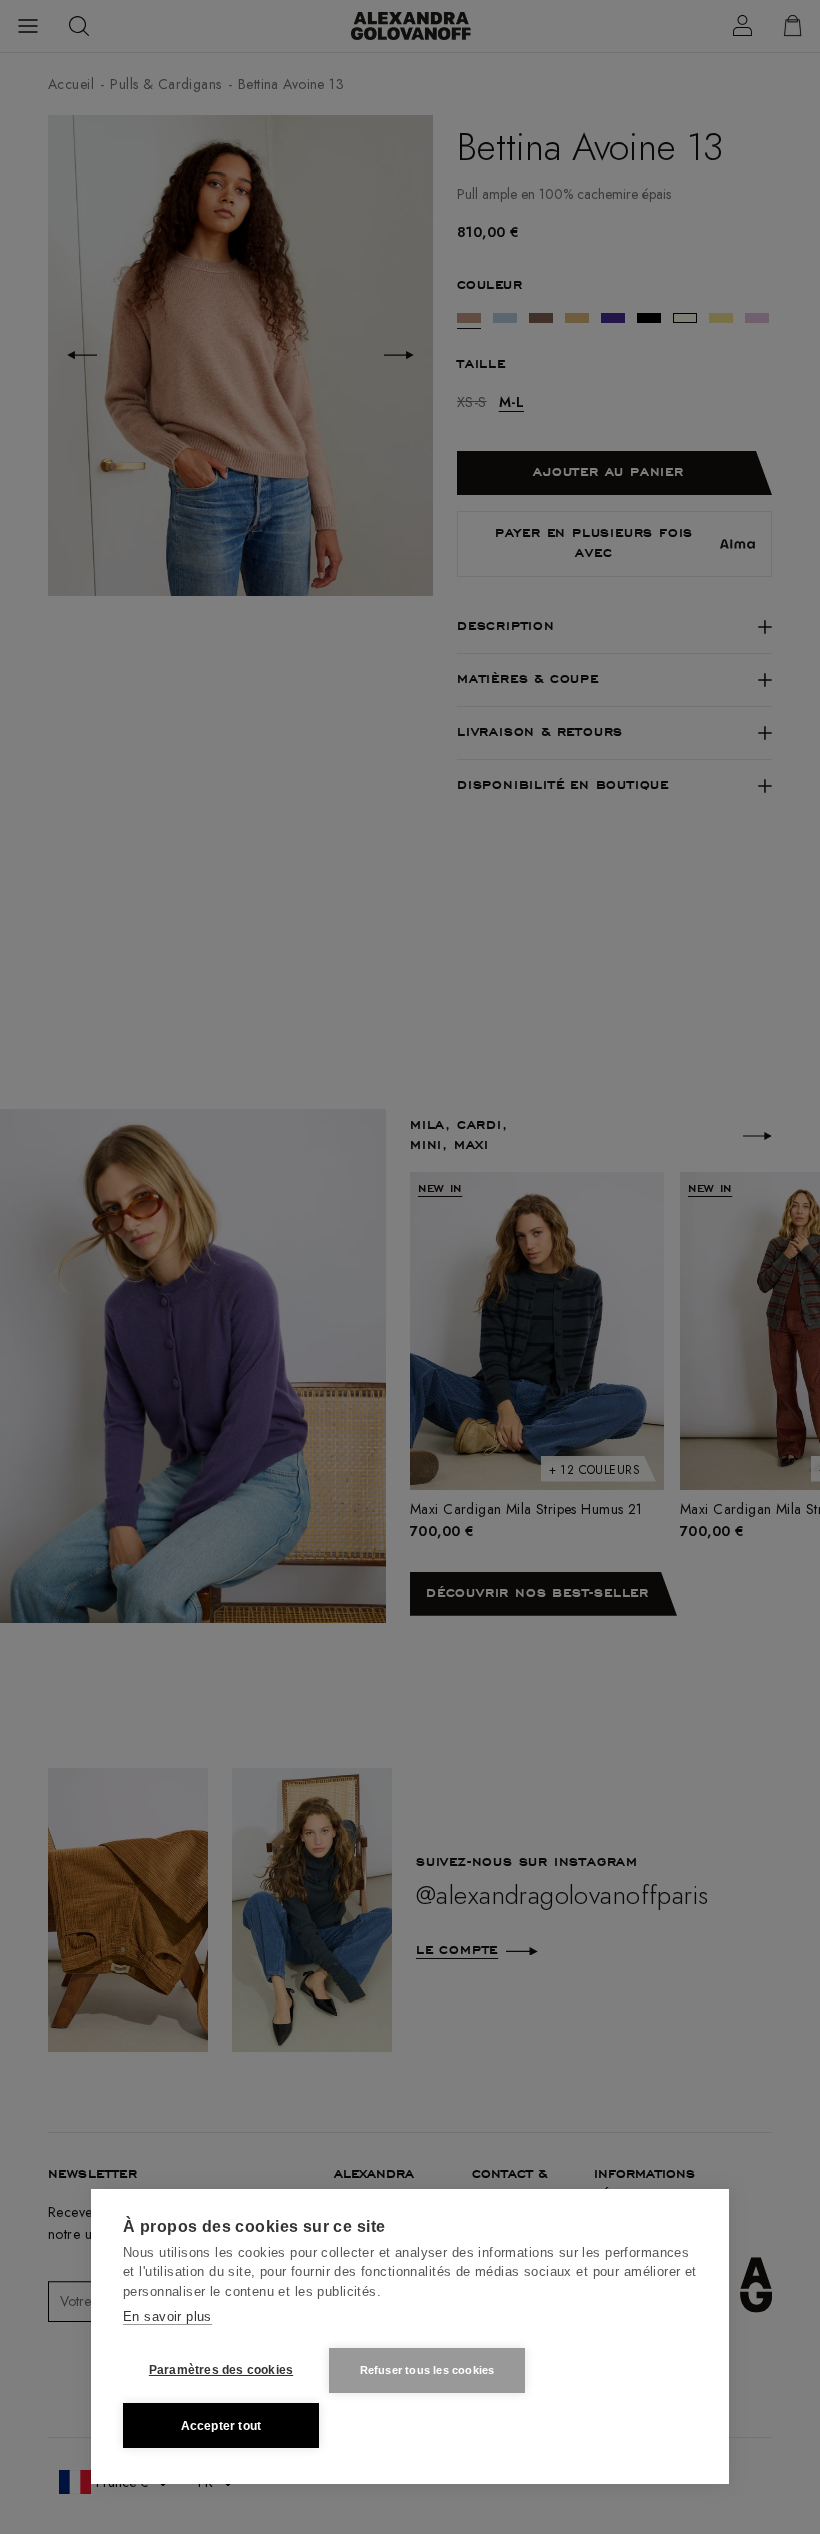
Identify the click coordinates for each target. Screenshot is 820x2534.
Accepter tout (221, 2426)
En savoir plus (167, 2316)
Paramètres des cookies (221, 2370)
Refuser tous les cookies (427, 2370)
